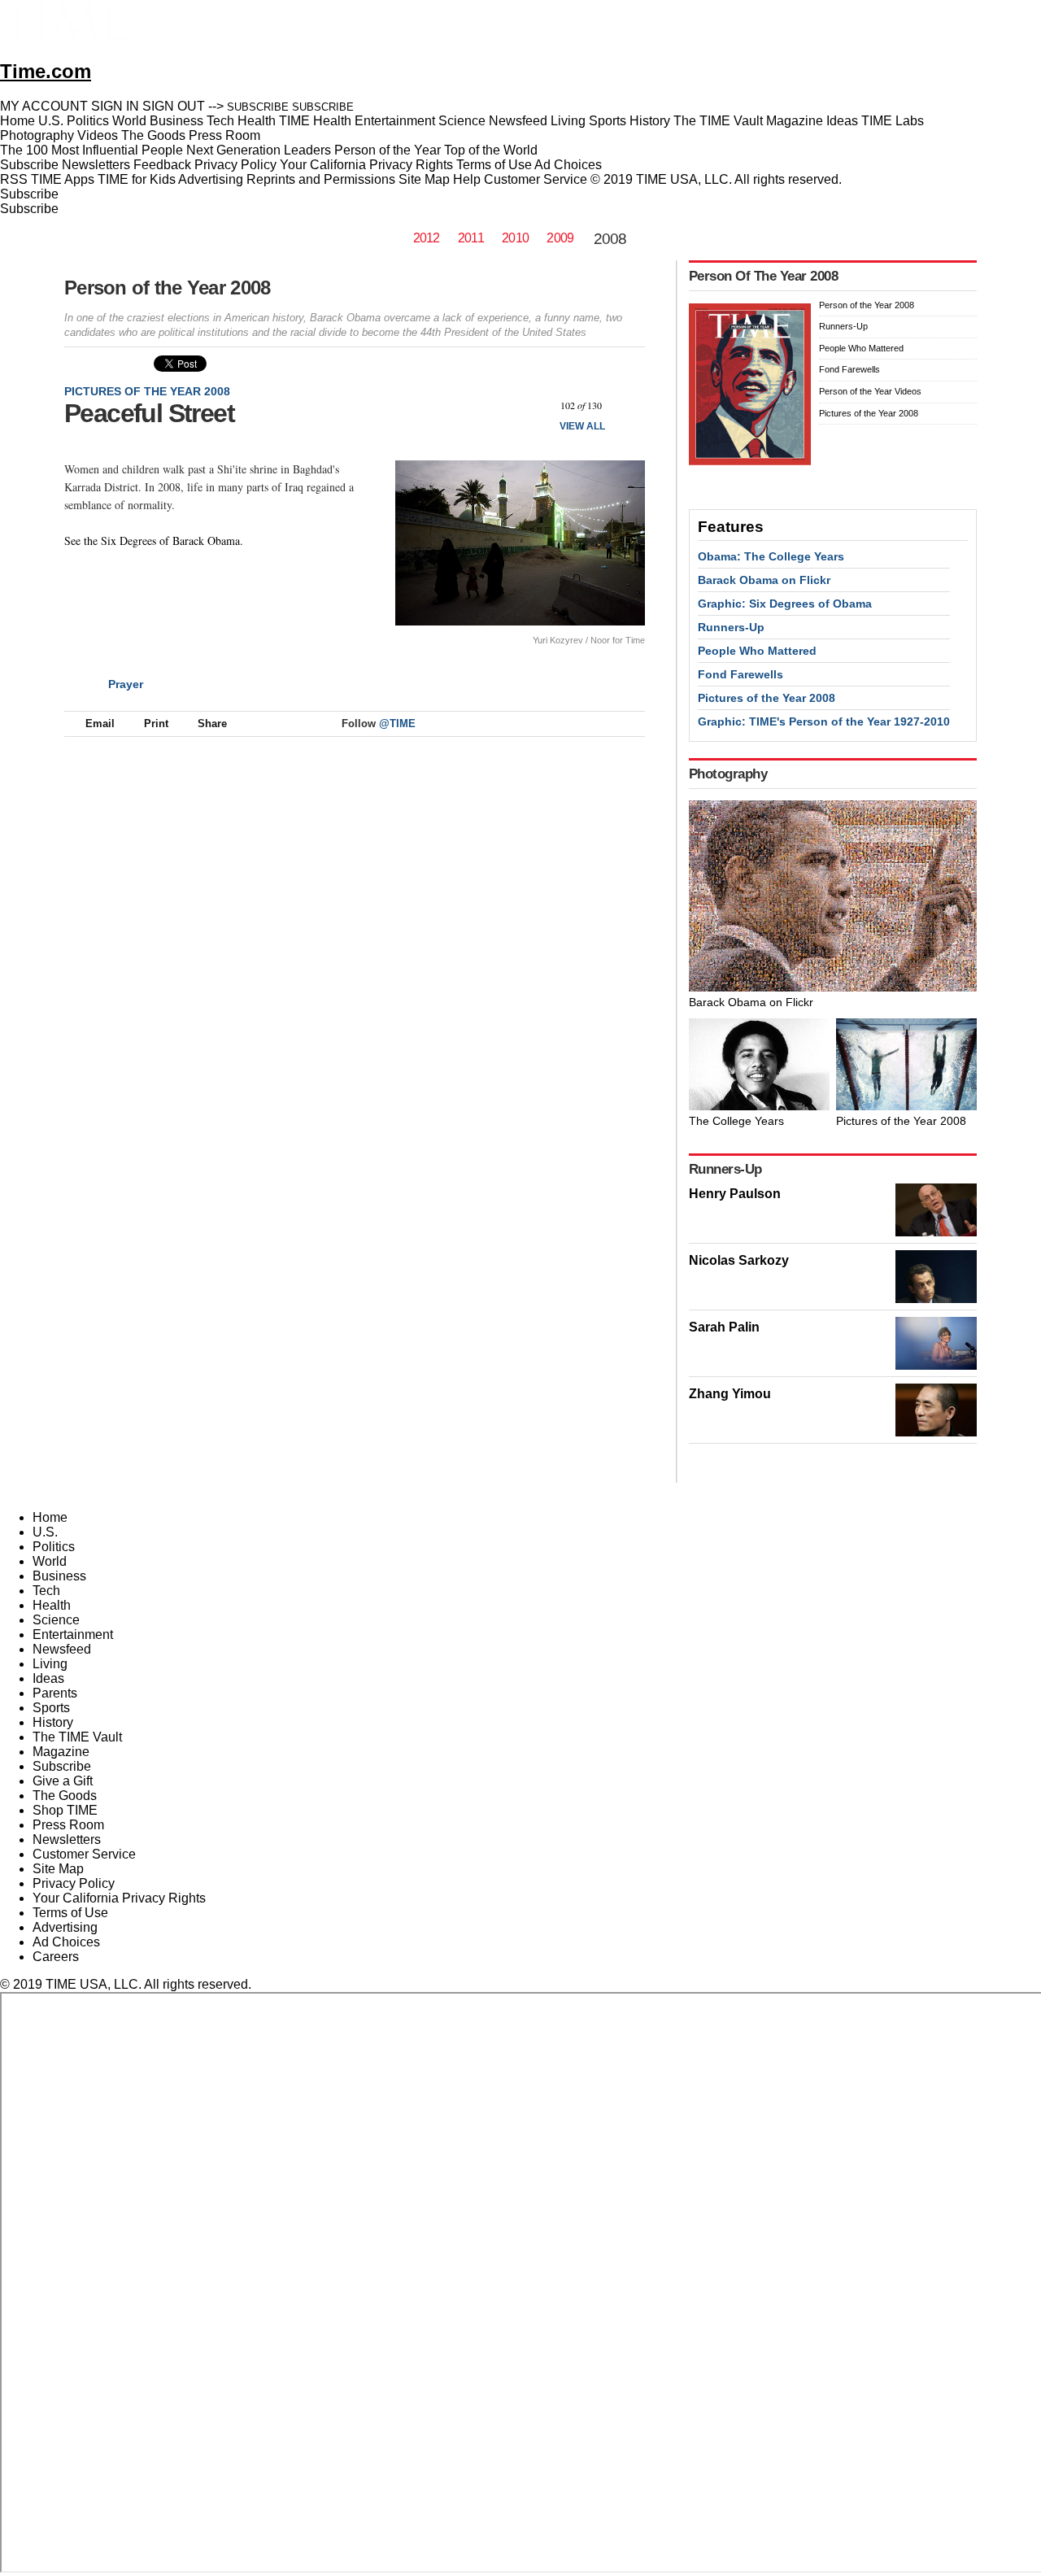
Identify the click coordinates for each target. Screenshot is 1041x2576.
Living (50, 1664)
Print (156, 724)
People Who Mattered (861, 348)
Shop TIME (65, 1810)
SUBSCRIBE (258, 107)
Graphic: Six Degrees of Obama (785, 604)
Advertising (211, 179)
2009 (560, 238)
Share (212, 724)
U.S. (45, 1532)
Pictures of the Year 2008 (147, 391)
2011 (471, 238)
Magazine (61, 1752)
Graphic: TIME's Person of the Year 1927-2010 (824, 721)
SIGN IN (115, 106)
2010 (515, 238)
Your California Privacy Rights (366, 165)
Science (56, 1620)
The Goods (65, 1796)
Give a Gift (63, 1781)
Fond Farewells (849, 369)
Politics (54, 1547)
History (53, 1722)
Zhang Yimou (730, 1394)
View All (582, 426)
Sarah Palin (724, 1327)
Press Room (68, 1825)
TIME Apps (63, 179)
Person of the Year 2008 (167, 288)
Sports (51, 1708)
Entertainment (73, 1635)
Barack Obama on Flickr (764, 580)
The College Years (736, 1121)
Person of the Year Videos (870, 391)
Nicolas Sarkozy (739, 1260)
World (50, 1561)
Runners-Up (843, 326)
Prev (536, 406)
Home (50, 1517)
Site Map (424, 179)
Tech (46, 1591)
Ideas (48, 1678)
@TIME (397, 724)
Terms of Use (494, 165)
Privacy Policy (235, 165)
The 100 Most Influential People (91, 150)
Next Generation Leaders (259, 150)
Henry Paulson (735, 1194)
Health (52, 1605)
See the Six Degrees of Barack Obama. (154, 540)
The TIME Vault (77, 1737)
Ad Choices (570, 165)
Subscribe (29, 165)
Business (59, 1576)
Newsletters (96, 165)
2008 (610, 239)
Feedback (162, 165)
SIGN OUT (174, 106)
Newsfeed (62, 1649)
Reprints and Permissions (321, 179)
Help (467, 179)
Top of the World (491, 150)
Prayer (126, 684)
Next (627, 406)
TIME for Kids (137, 179)
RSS (14, 179)
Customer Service (536, 179)
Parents (55, 1693)
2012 (427, 238)
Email (100, 724)
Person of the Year (388, 150)
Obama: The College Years (771, 556)
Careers (56, 1957)
